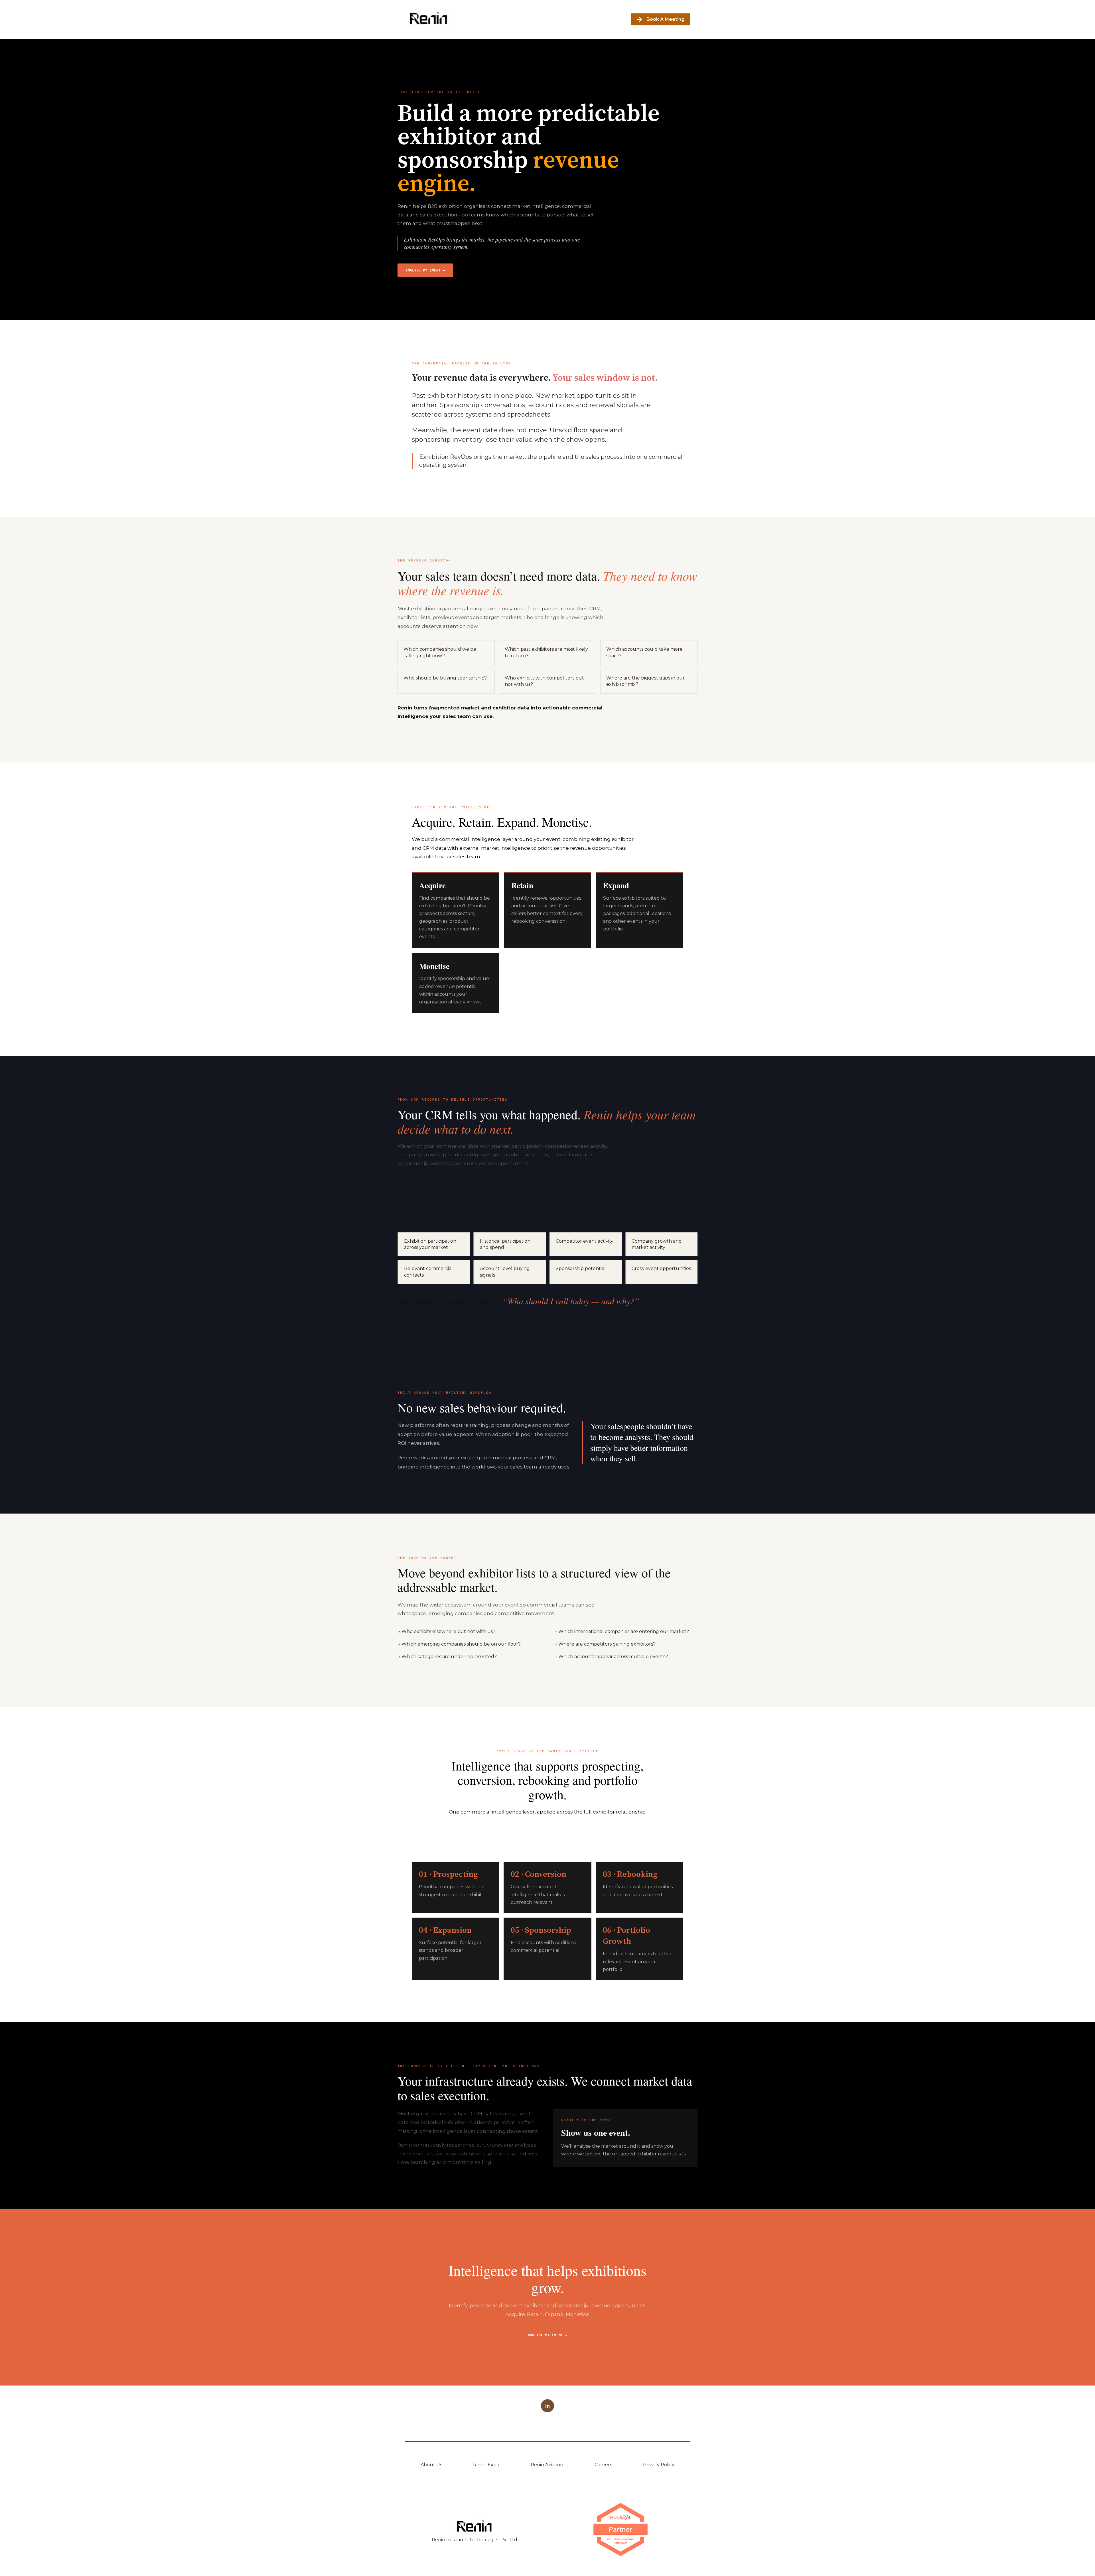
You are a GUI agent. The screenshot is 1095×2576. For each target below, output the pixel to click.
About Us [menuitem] (431, 2465)
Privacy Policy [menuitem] (659, 2465)
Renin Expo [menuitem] (486, 2465)
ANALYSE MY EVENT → (425, 270)
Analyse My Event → (548, 2335)
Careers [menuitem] (603, 2465)
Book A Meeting (665, 19)
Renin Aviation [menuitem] (547, 2465)
